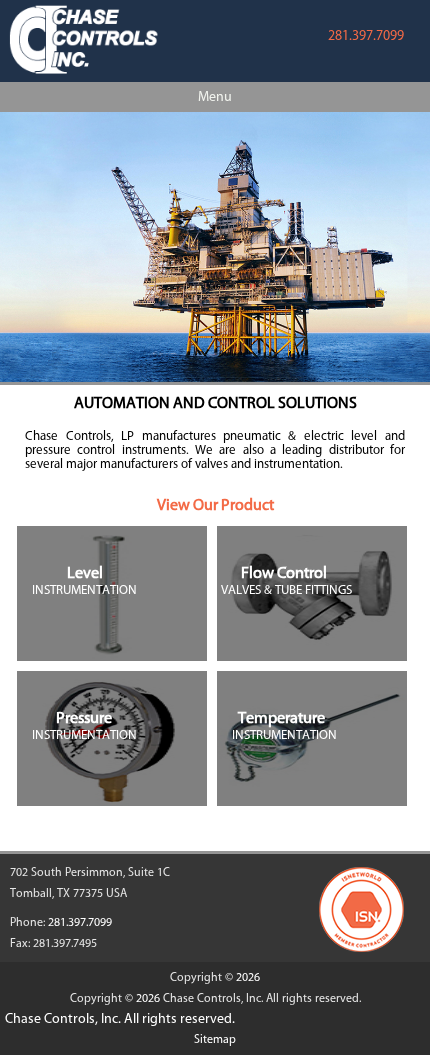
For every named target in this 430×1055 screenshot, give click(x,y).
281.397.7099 (366, 35)
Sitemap (215, 1039)
